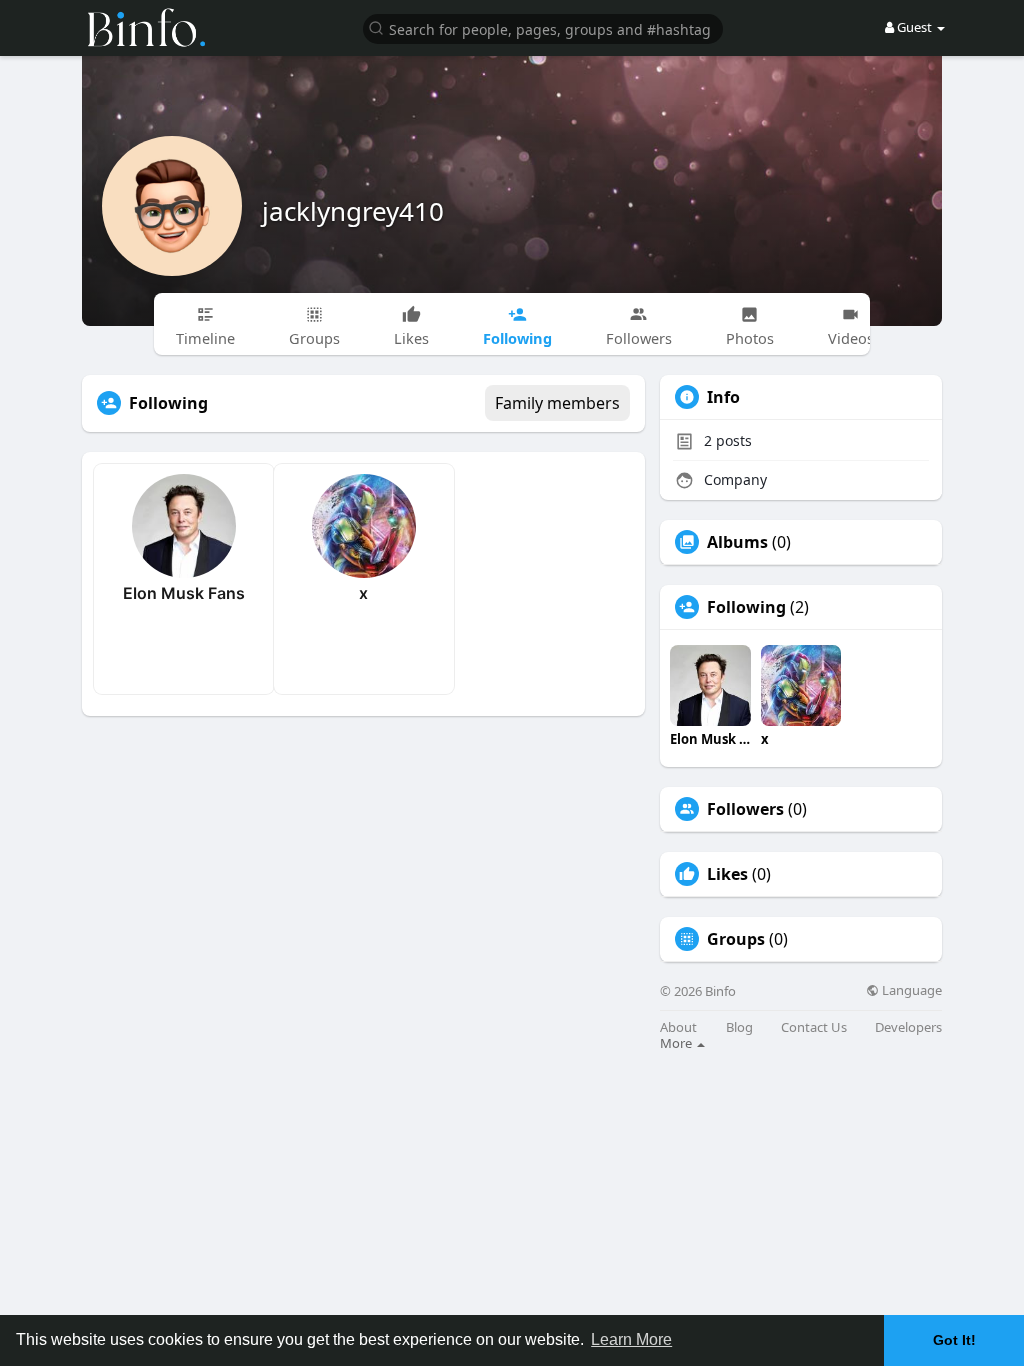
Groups (736, 939)
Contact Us (814, 1027)
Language (910, 990)
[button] (543, 27)
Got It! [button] (954, 1340)
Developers (908, 1027)
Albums (737, 542)
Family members (557, 403)
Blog (739, 1027)
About (678, 1027)
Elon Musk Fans (184, 593)
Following (746, 607)
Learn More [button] (631, 1339)
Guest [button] (914, 27)
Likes (727, 874)
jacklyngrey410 (353, 211)
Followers (745, 809)
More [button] (677, 1043)
